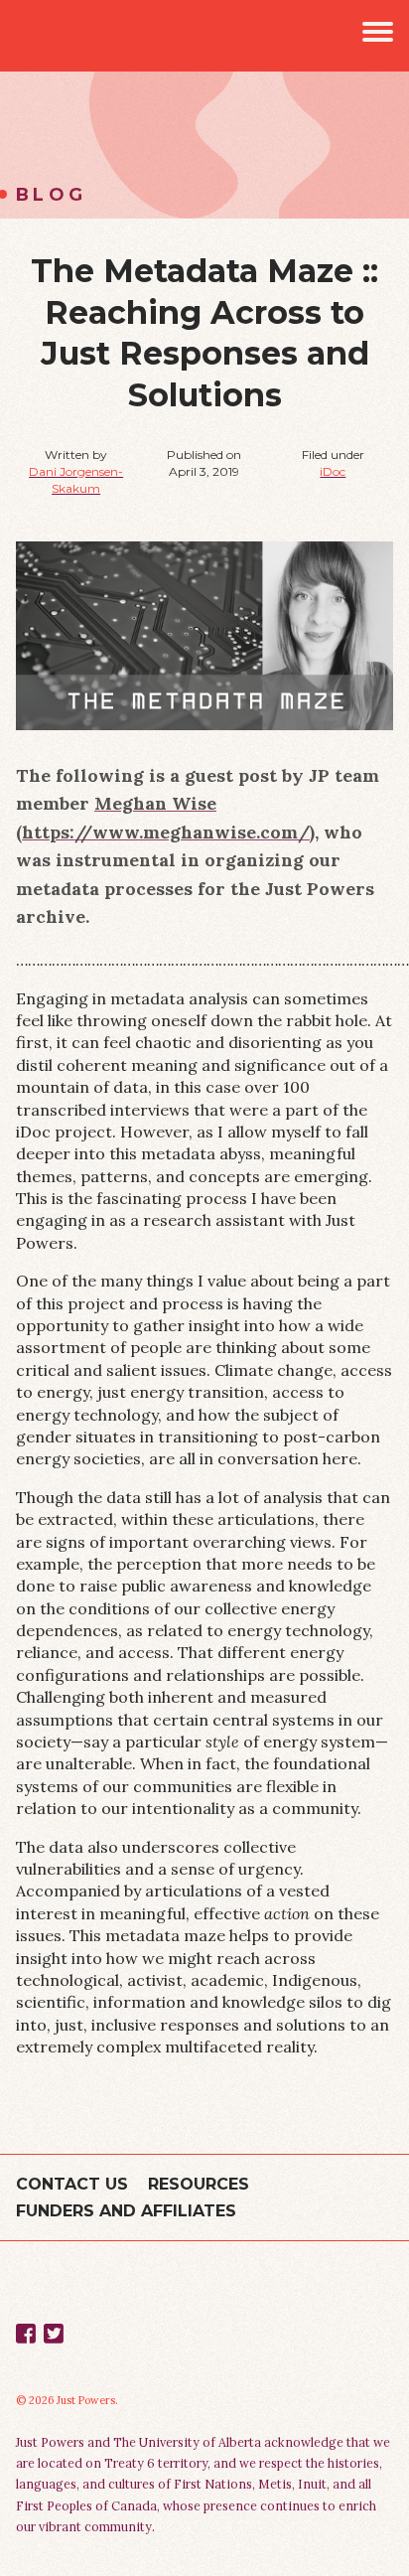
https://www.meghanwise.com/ (166, 832)
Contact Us (72, 2184)
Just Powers (36, 36)
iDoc (333, 471)
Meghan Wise (155, 803)
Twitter (54, 2334)
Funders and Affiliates (126, 2211)
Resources (199, 2184)
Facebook (26, 2334)
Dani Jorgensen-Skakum (76, 480)
